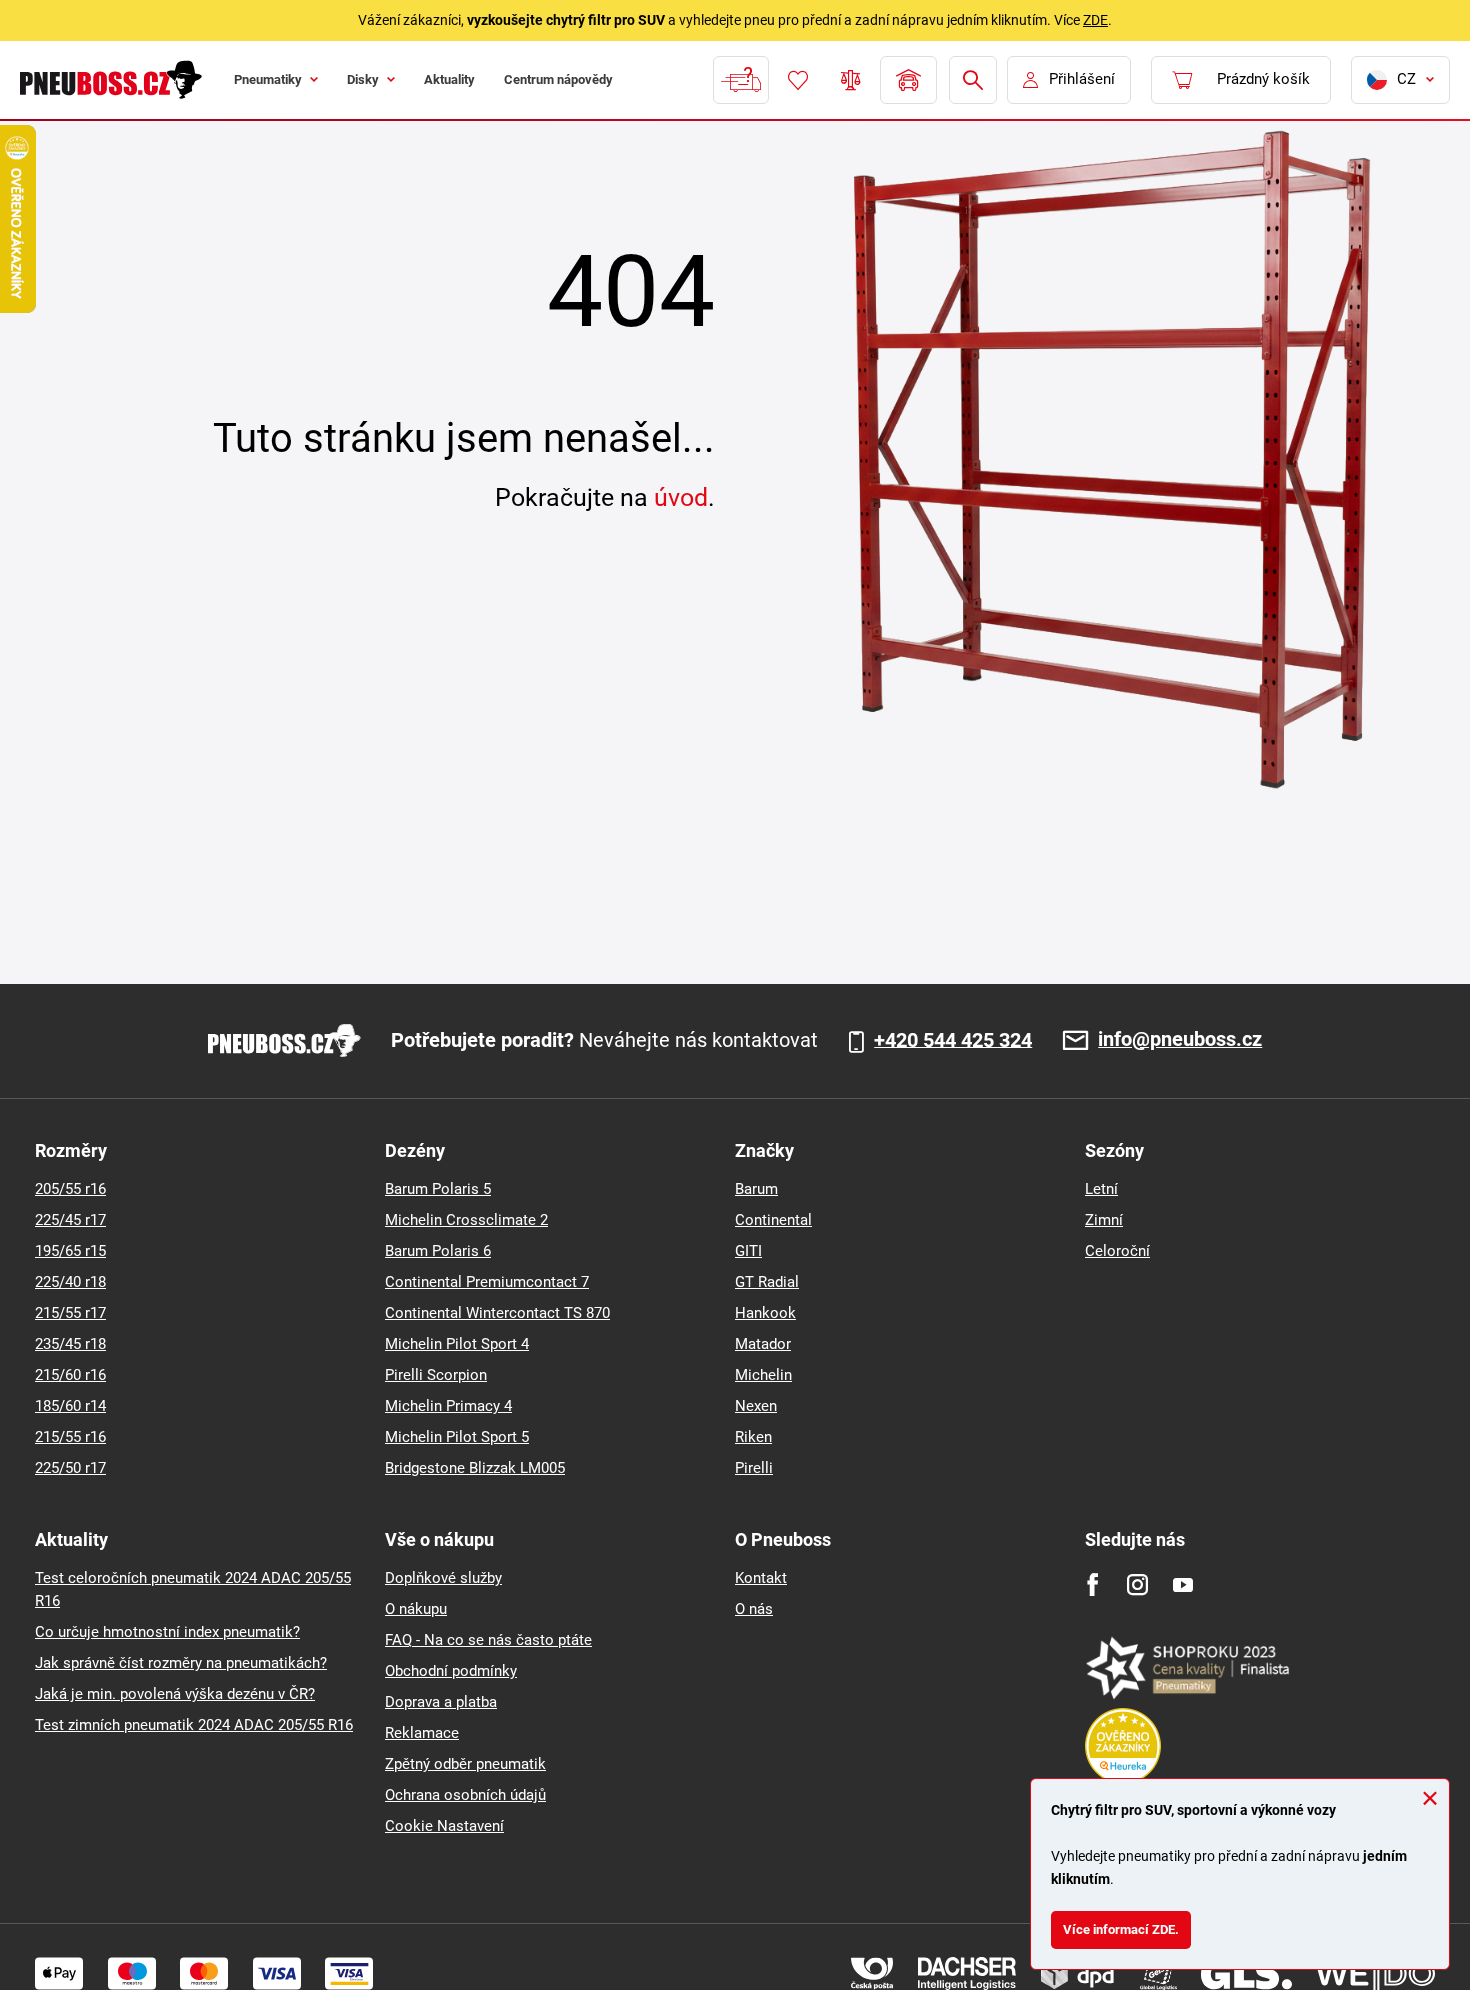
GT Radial (767, 1282)
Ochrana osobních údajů (465, 1795)
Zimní (1104, 1220)
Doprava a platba (441, 1702)
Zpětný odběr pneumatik (465, 1764)
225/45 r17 (70, 1220)
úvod (681, 497)
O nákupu (416, 1609)
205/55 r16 (70, 1189)
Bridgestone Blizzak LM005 (475, 1468)
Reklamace (422, 1733)
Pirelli (754, 1468)
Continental (773, 1220)
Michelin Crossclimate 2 (466, 1220)
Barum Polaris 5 (438, 1189)
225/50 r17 (70, 1468)
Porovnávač (849, 80)
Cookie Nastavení (444, 1826)
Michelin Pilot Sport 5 (457, 1437)
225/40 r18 (70, 1282)
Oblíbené (796, 80)
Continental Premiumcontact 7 (487, 1282)
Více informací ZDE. (1132, 1925)
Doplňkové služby (443, 1578)
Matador (763, 1344)
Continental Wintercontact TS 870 (497, 1313)
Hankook (765, 1313)
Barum (756, 1189)
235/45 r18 (70, 1344)
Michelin (763, 1375)
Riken (753, 1437)
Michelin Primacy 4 (448, 1406)
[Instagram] (1137, 1584)
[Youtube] (1182, 1584)
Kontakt (761, 1578)
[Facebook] (1092, 1584)
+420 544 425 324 (953, 1041)
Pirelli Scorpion (436, 1375)
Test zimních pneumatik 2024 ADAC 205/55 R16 (194, 1725)
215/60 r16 (70, 1375)
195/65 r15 (70, 1251)
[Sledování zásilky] (739, 80)
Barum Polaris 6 (438, 1251)
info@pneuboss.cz (1180, 1040)
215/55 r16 (70, 1437)
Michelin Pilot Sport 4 (457, 1344)
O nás (754, 1609)
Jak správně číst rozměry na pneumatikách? (181, 1663)
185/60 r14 (70, 1406)
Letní (1101, 1189)
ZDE (1095, 20)
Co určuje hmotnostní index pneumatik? (167, 1632)
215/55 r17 (70, 1313)
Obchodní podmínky (451, 1671)
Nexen (756, 1406)
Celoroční (1117, 1251)
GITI (748, 1251)
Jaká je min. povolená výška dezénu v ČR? (175, 1694)
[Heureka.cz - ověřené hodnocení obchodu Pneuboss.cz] (1133, 1745)
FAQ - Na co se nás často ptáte (488, 1640)
